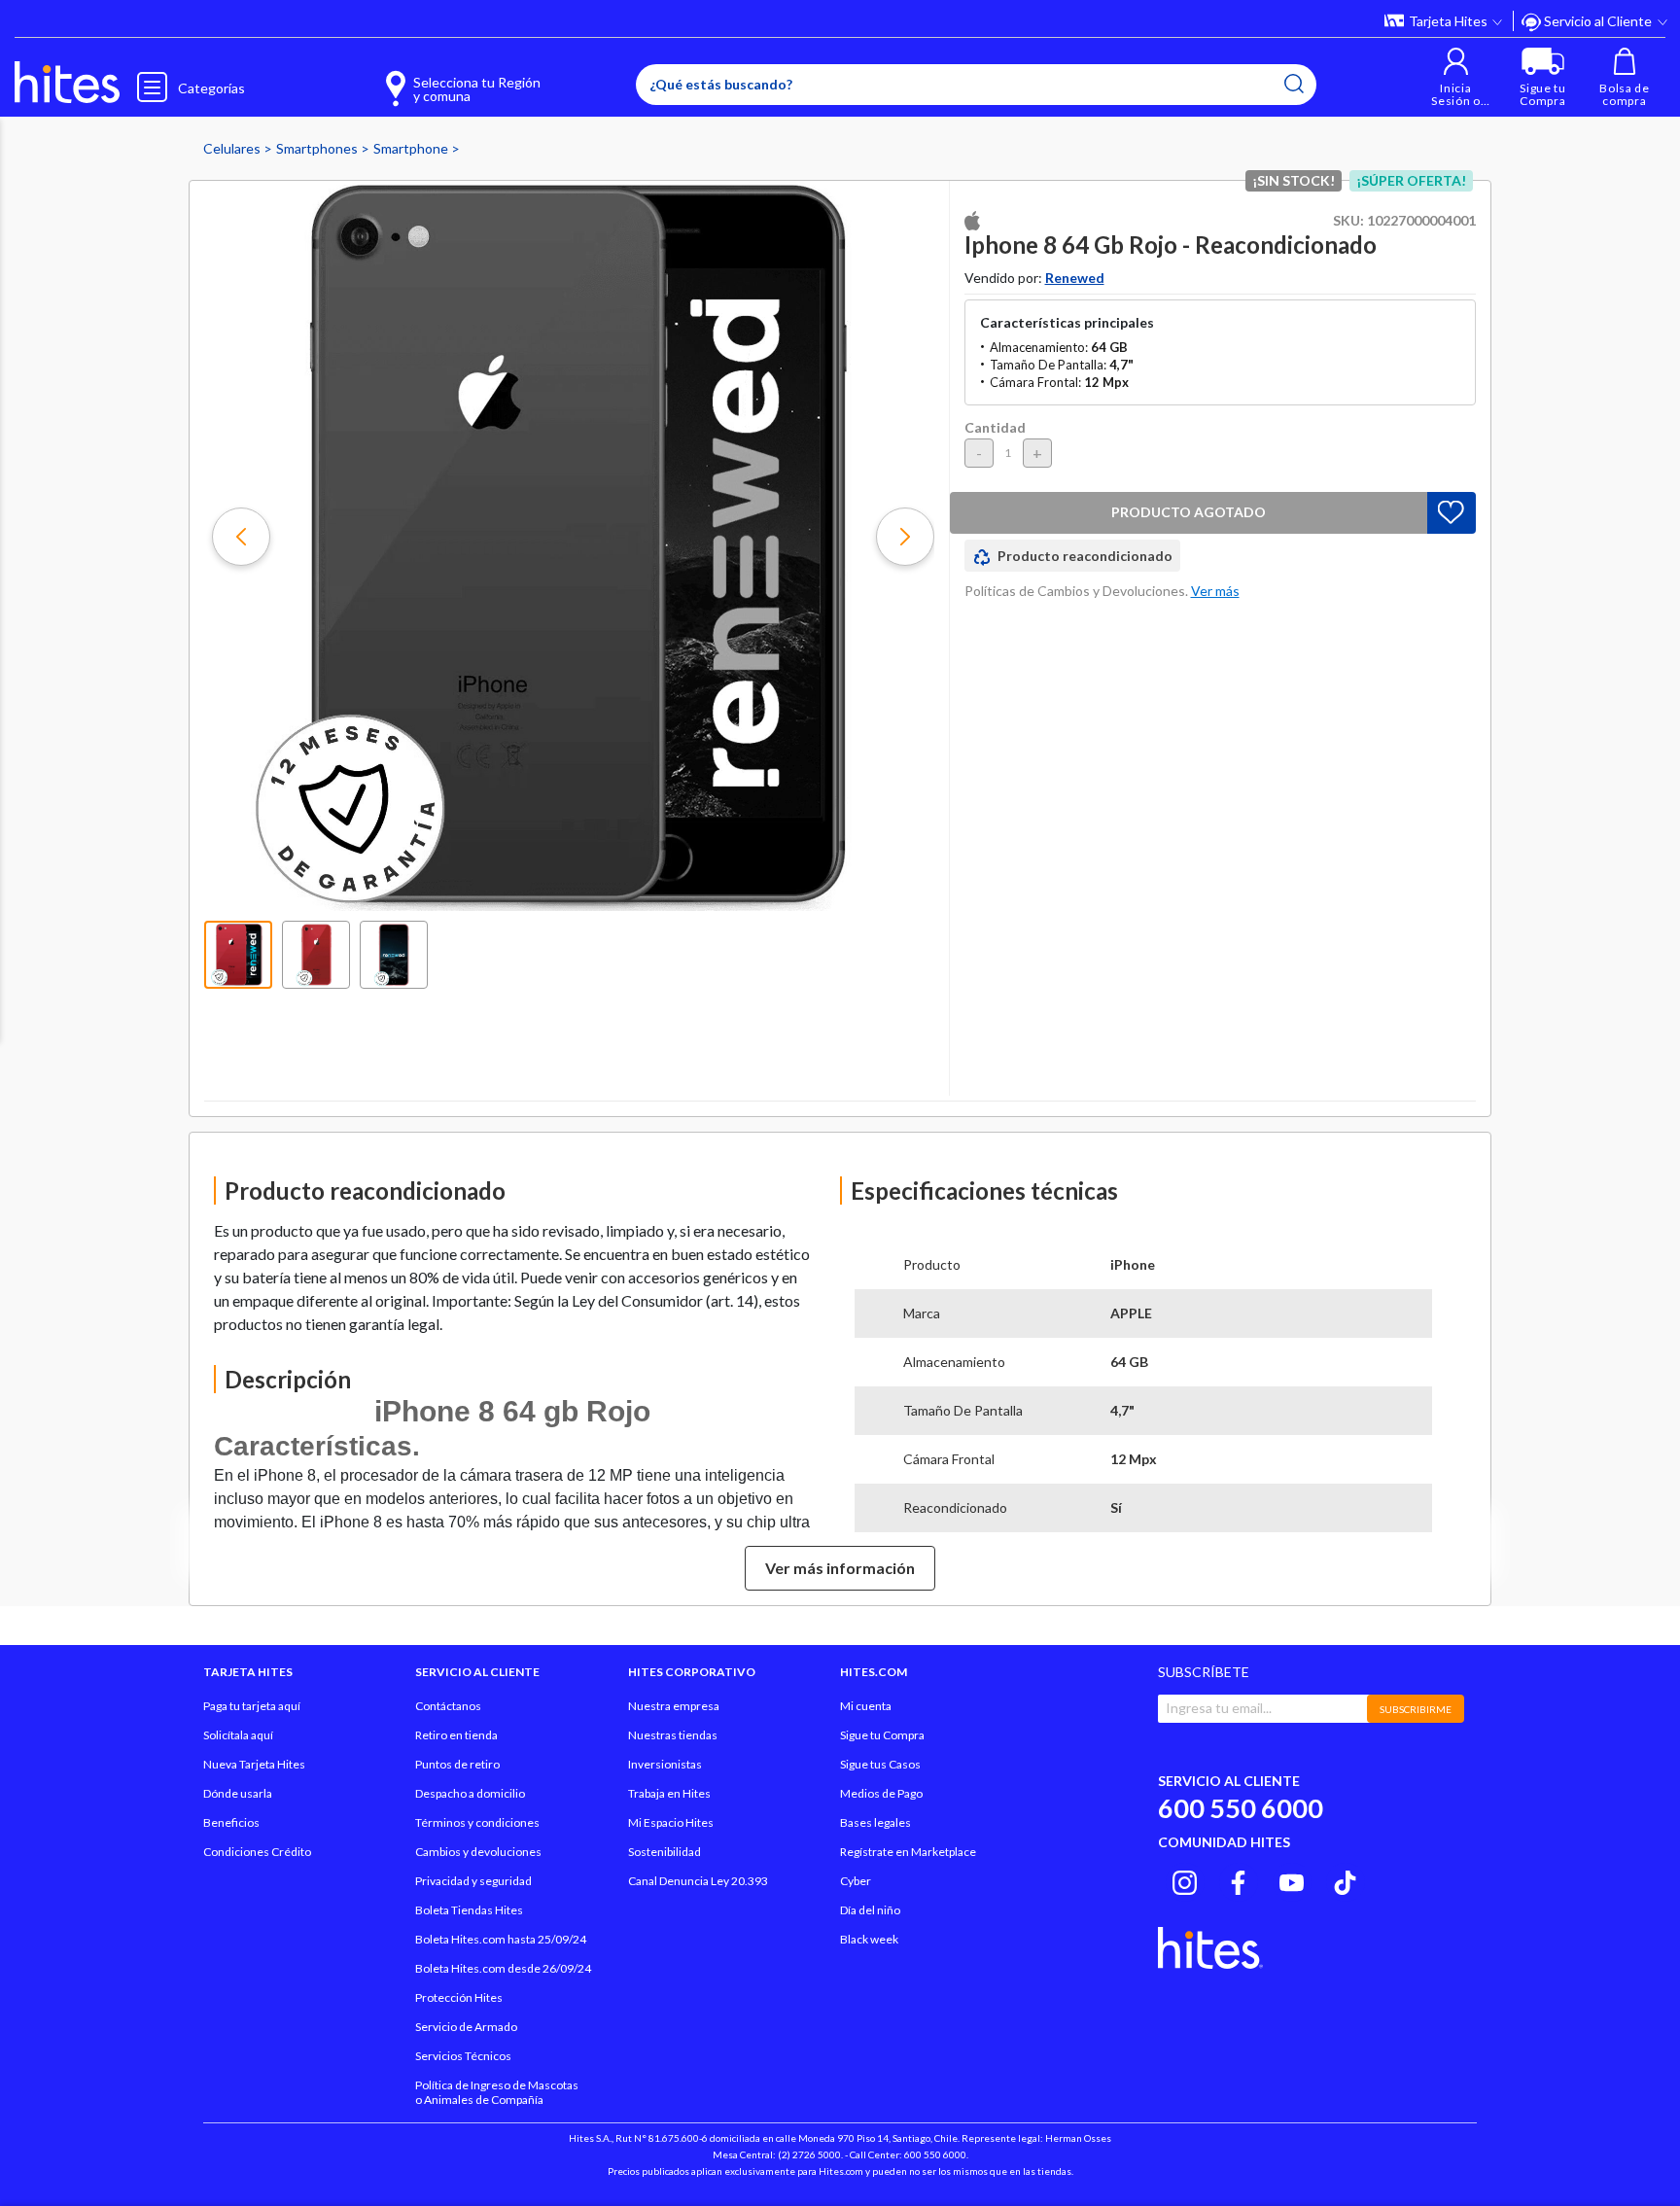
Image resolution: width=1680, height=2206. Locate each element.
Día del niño (870, 1910)
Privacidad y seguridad (473, 1881)
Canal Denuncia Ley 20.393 (698, 1881)
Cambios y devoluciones (478, 1852)
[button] (1456, 77)
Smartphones (318, 148)
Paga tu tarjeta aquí (252, 1706)
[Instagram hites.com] (1185, 1879)
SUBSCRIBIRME (1416, 1709)
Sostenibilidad (665, 1852)
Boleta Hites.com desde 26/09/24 (503, 1968)
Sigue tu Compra (882, 1735)
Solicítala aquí (238, 1735)
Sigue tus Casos (880, 1764)
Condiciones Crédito (257, 1852)
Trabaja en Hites (669, 1793)
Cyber (856, 1881)
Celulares (233, 148)
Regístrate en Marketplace (908, 1852)
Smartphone (412, 148)
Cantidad (995, 427)
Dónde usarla (238, 1793)
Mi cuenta (866, 1706)
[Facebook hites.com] (1238, 1879)
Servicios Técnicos (463, 2056)
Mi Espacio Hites (671, 1822)
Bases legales (875, 1822)
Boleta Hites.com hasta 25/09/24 (501, 1939)
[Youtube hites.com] (1292, 1879)
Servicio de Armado (466, 2027)
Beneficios (231, 1822)
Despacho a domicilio (470, 1793)
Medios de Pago (881, 1793)
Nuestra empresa (674, 1706)
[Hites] (67, 83)
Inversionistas (665, 1764)
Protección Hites (459, 1997)
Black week (869, 1939)
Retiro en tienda (456, 1735)
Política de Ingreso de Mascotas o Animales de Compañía (497, 2092)
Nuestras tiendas (673, 1735)
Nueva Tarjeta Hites (254, 1764)
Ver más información (840, 1568)
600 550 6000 (1241, 1808)
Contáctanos (448, 1706)
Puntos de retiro (457, 1764)
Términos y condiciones (477, 1822)
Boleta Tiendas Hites (469, 1910)
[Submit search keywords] (1294, 84)
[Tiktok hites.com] (1345, 1879)
